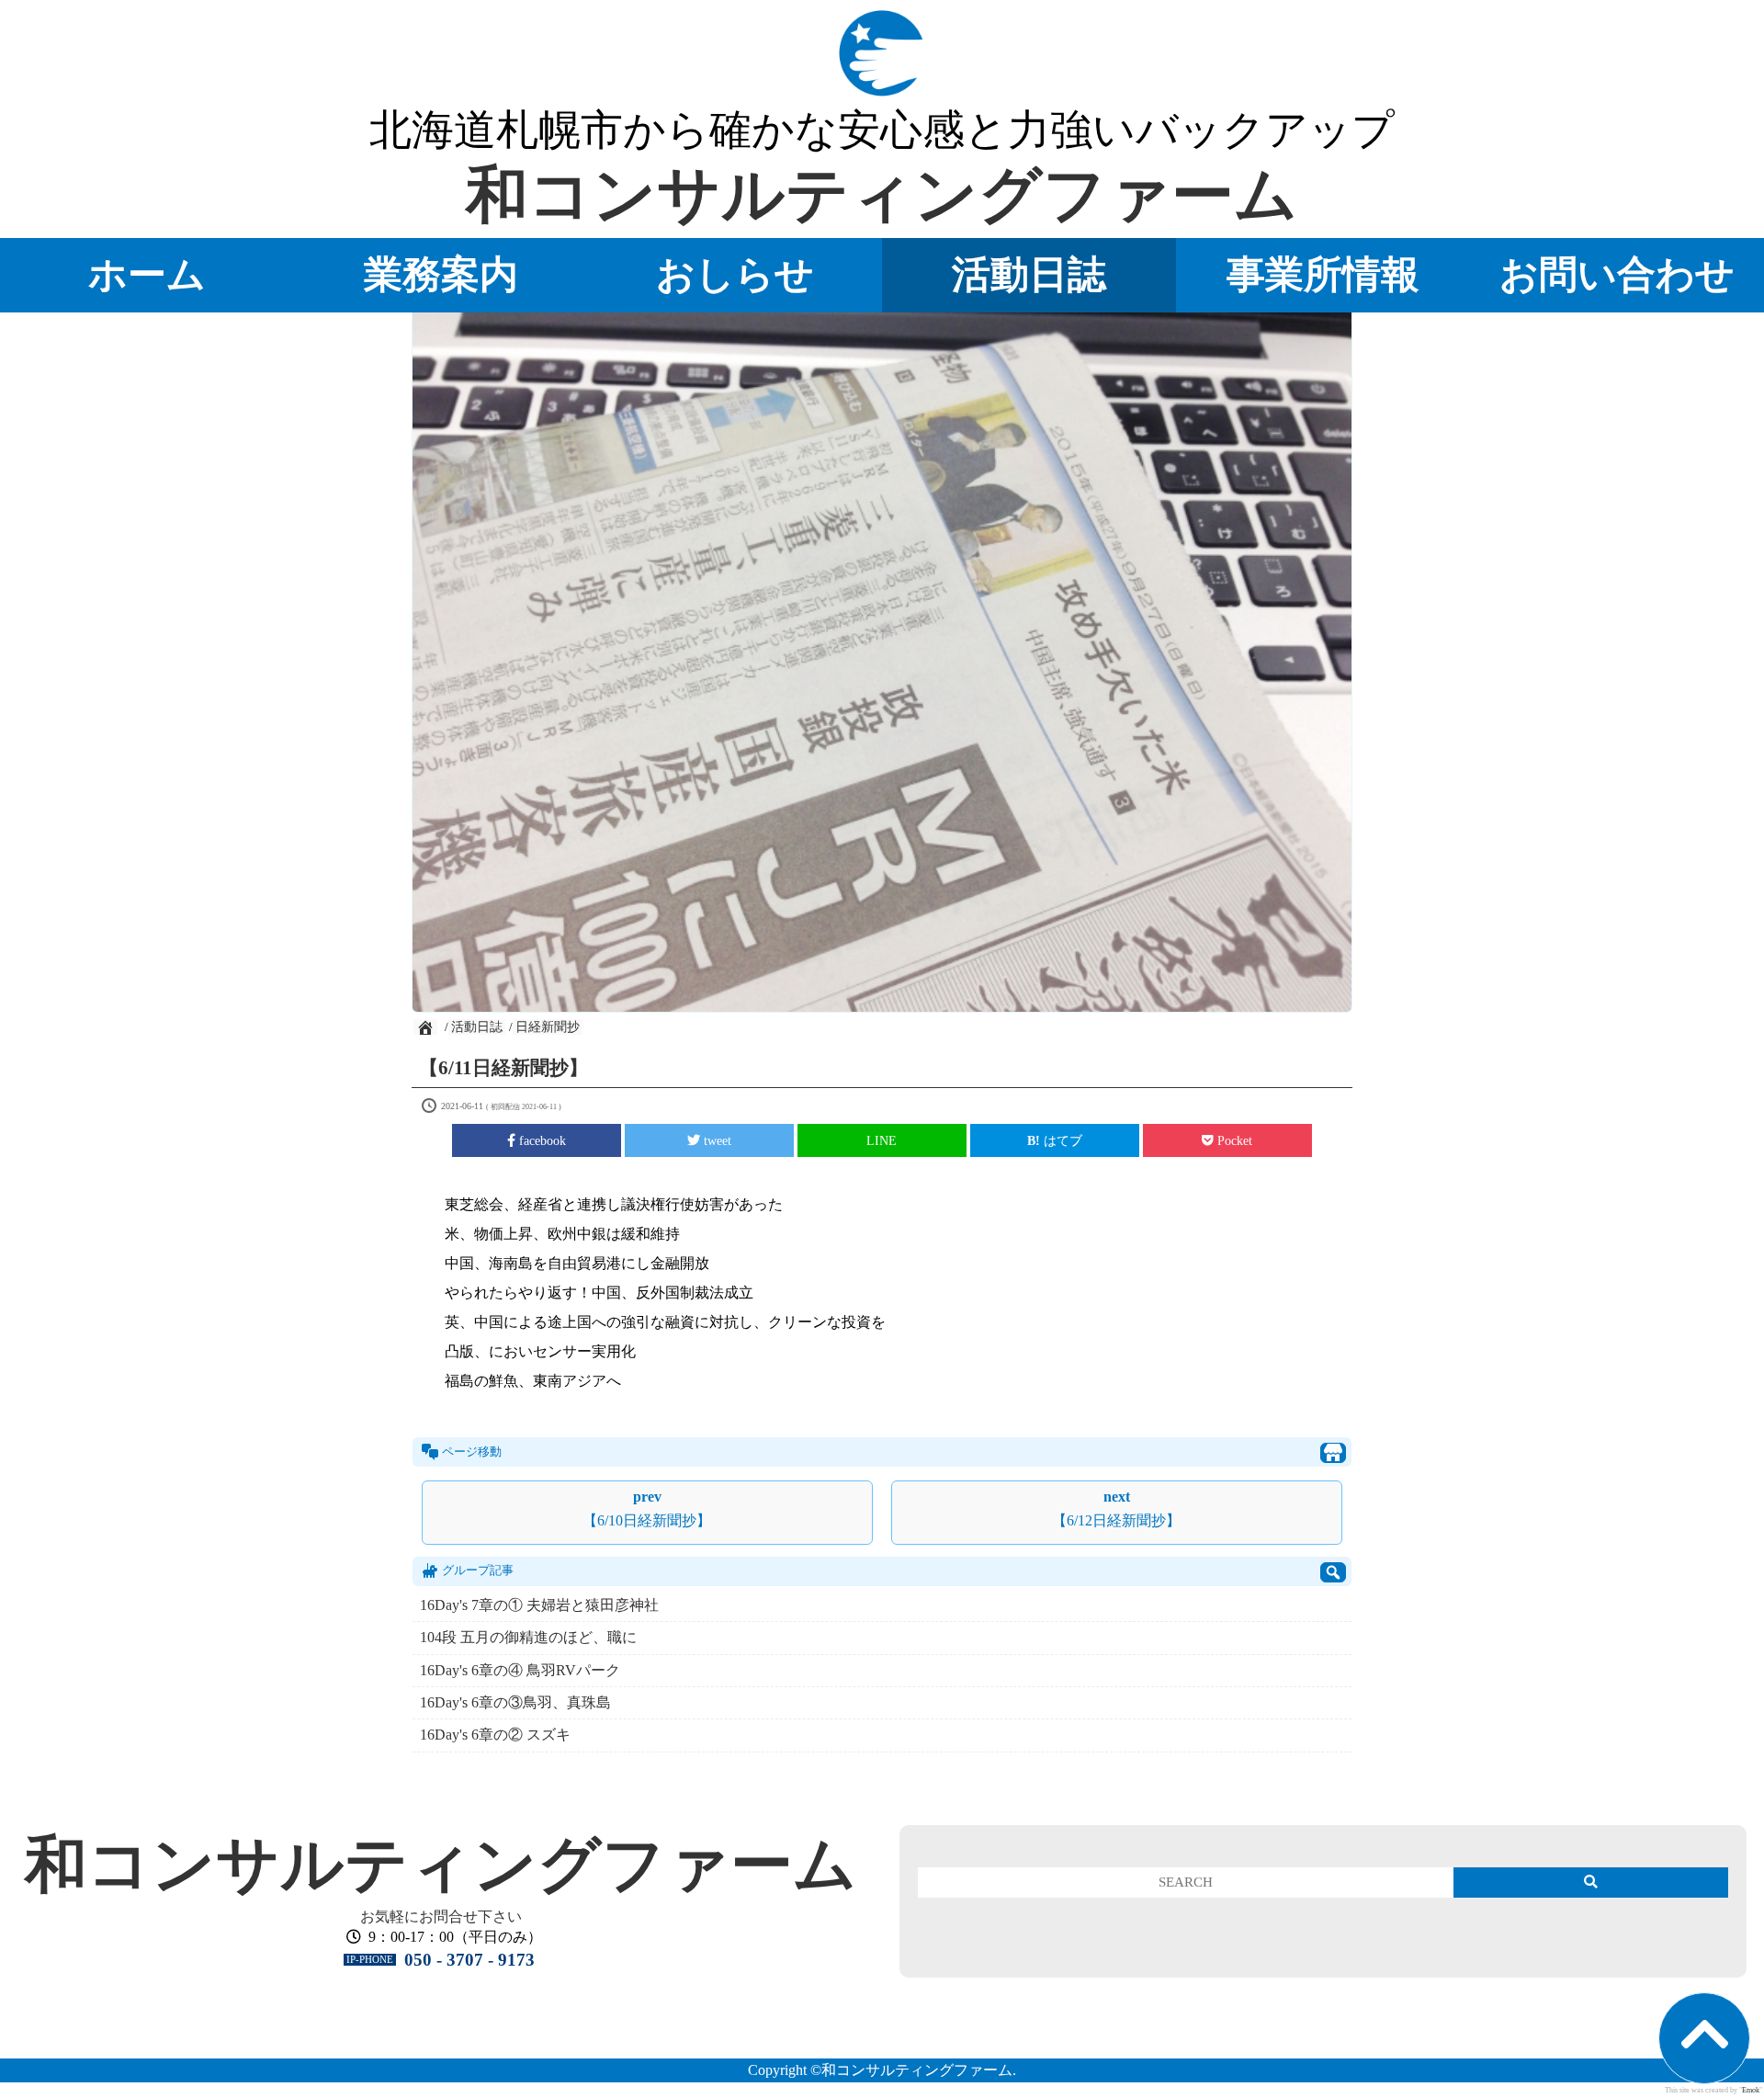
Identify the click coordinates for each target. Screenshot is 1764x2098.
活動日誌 (1029, 274)
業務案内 (441, 274)
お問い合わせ (1617, 274)
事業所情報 (1323, 274)
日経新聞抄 (548, 1027)
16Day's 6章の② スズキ (495, 1735)
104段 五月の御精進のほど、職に (528, 1637)
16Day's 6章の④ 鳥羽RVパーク (520, 1670)
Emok (1751, 2090)
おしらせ (735, 274)
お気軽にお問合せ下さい (441, 1917)
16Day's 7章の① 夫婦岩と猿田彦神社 (539, 1605)
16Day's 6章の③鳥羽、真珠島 (515, 1702)
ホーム (147, 274)
